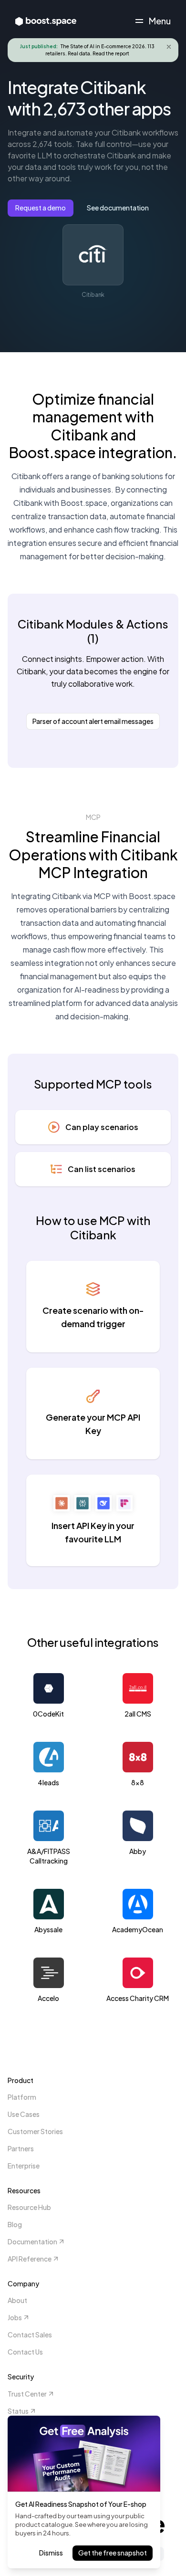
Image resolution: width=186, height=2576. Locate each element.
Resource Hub (29, 2207)
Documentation (32, 2241)
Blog (15, 2224)
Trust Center (27, 2394)
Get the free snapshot (113, 2553)
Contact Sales (30, 2335)
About (17, 2300)
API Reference (30, 2259)
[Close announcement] (169, 47)
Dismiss (51, 2553)
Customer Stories (35, 2131)
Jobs (15, 2317)
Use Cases (24, 2114)
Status (18, 2411)
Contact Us (25, 2352)
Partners (21, 2148)
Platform (22, 2097)
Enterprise (24, 2166)
